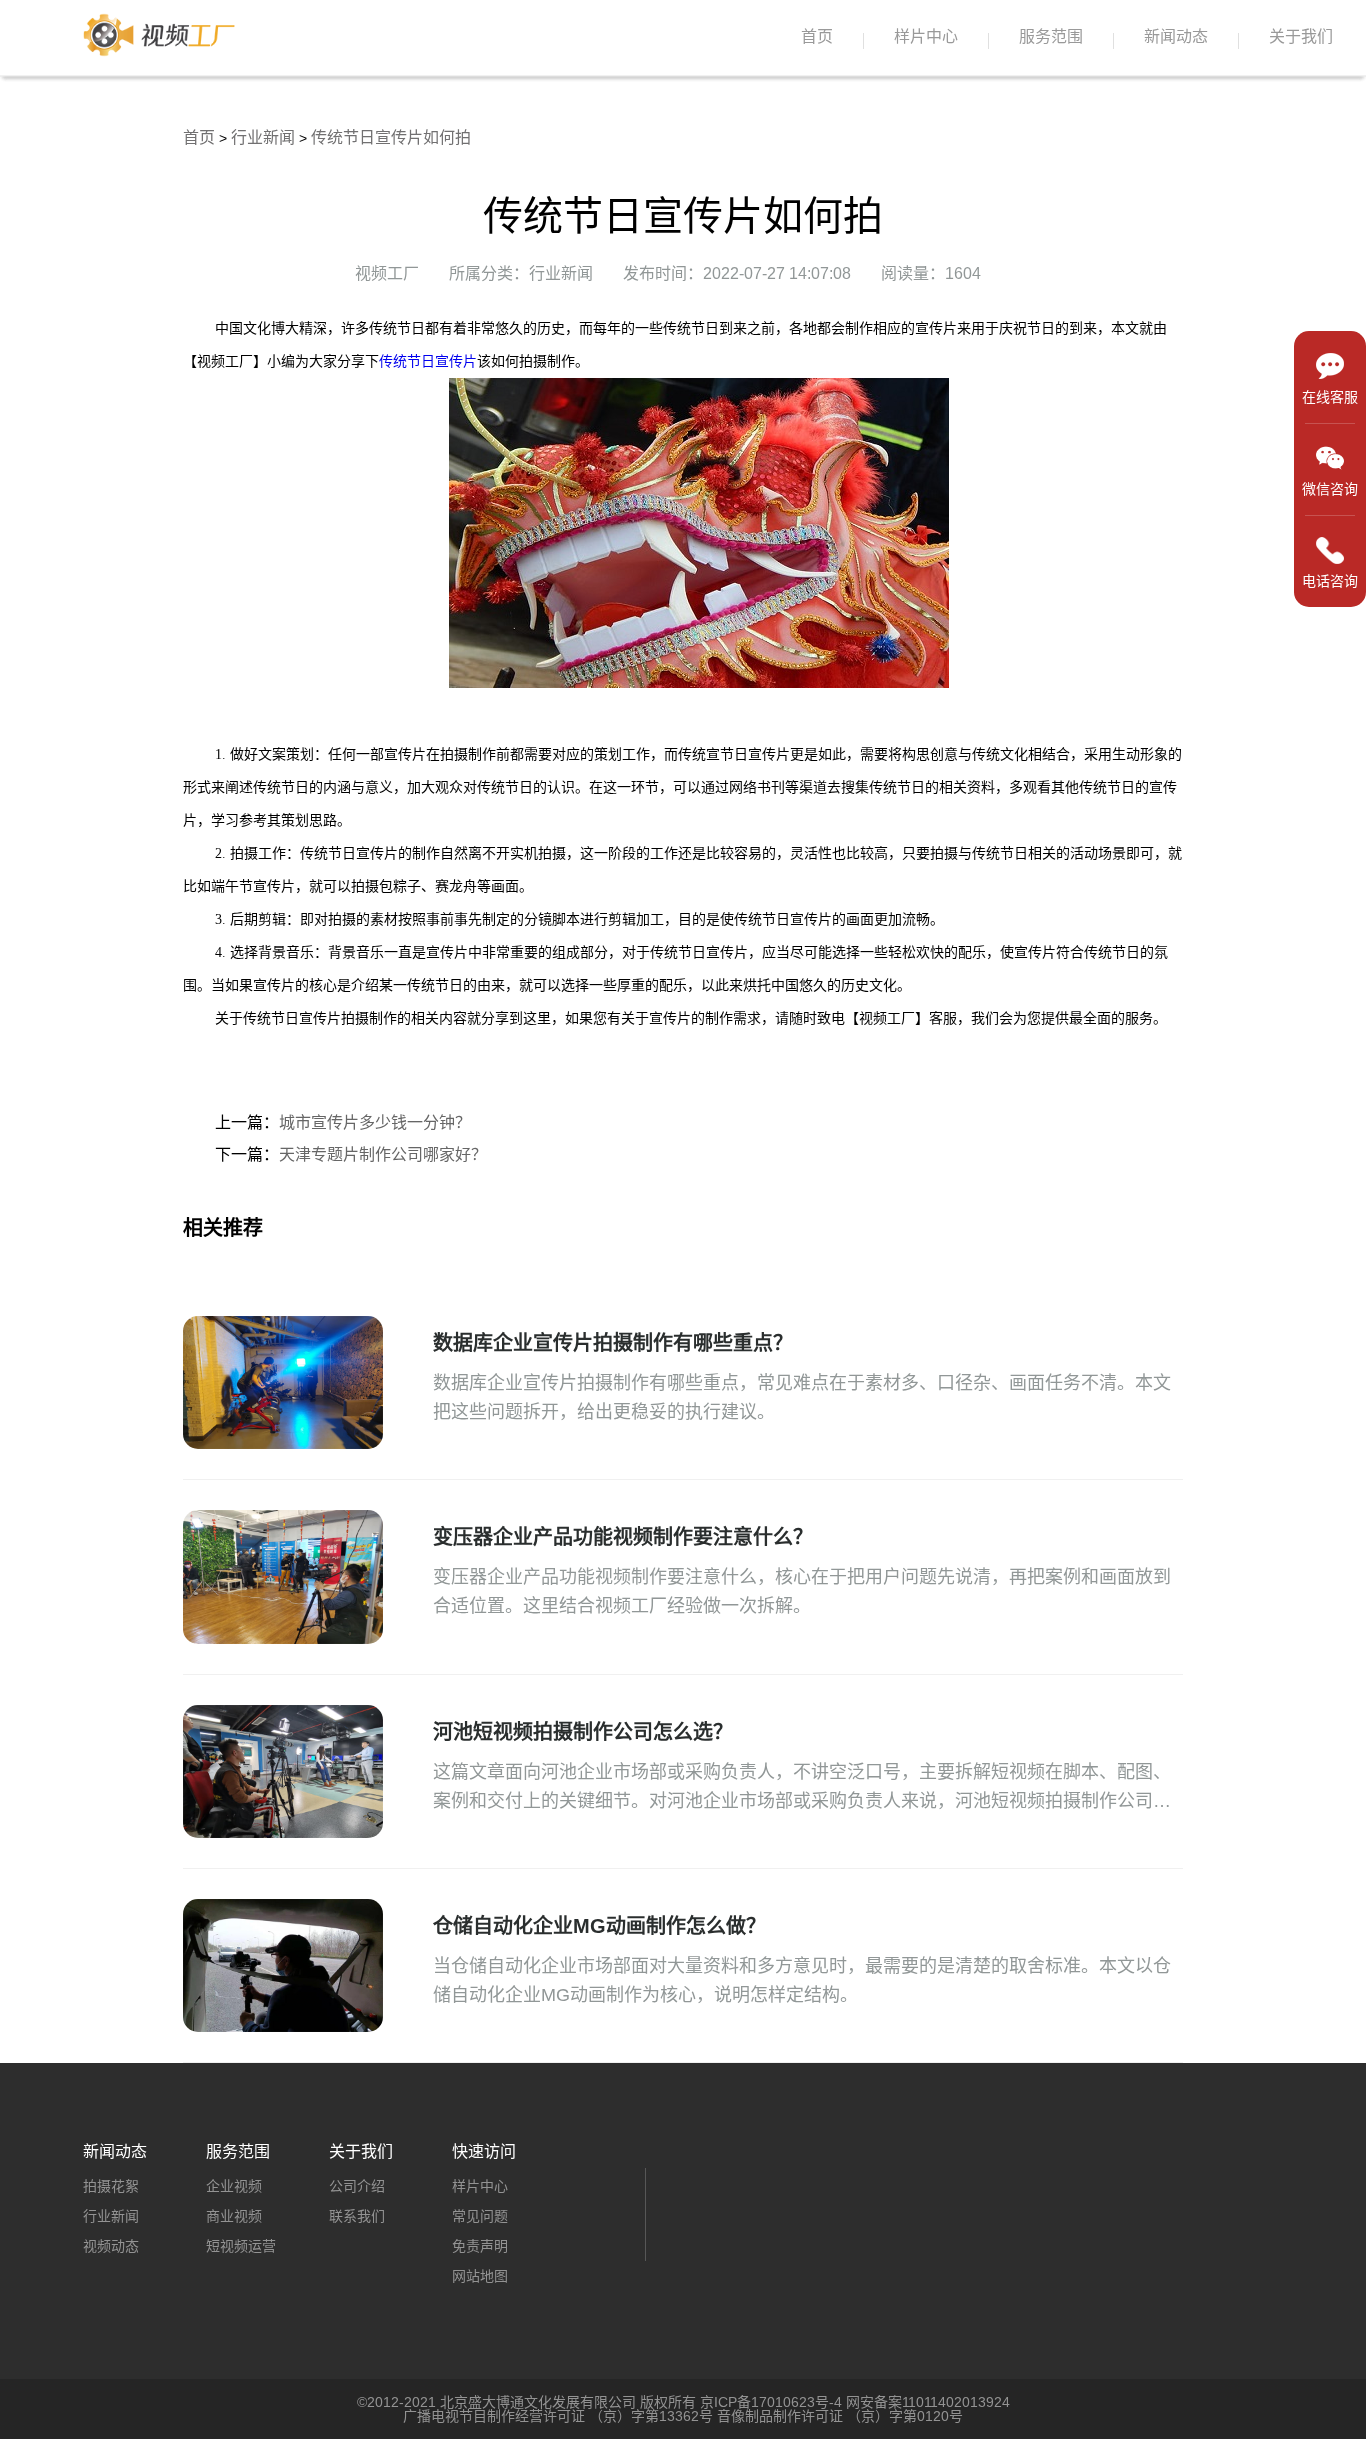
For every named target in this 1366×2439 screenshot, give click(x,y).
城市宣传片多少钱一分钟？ (375, 1122)
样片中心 (926, 36)
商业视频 (234, 2216)
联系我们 (357, 2216)
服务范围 (1051, 36)
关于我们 (1301, 36)
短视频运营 (241, 2246)
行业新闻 (263, 137)
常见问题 (480, 2216)
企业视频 (234, 2186)
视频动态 (111, 2246)
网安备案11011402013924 (928, 2402)
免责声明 (480, 2246)
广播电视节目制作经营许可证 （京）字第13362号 (558, 2416)
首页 (817, 36)
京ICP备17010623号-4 (771, 2402)
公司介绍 (357, 2186)
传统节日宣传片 (428, 361)
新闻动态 (1176, 36)
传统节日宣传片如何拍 (391, 137)
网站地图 (480, 2276)
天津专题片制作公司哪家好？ (383, 1154)
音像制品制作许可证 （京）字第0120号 (840, 2416)
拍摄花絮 (111, 2186)
